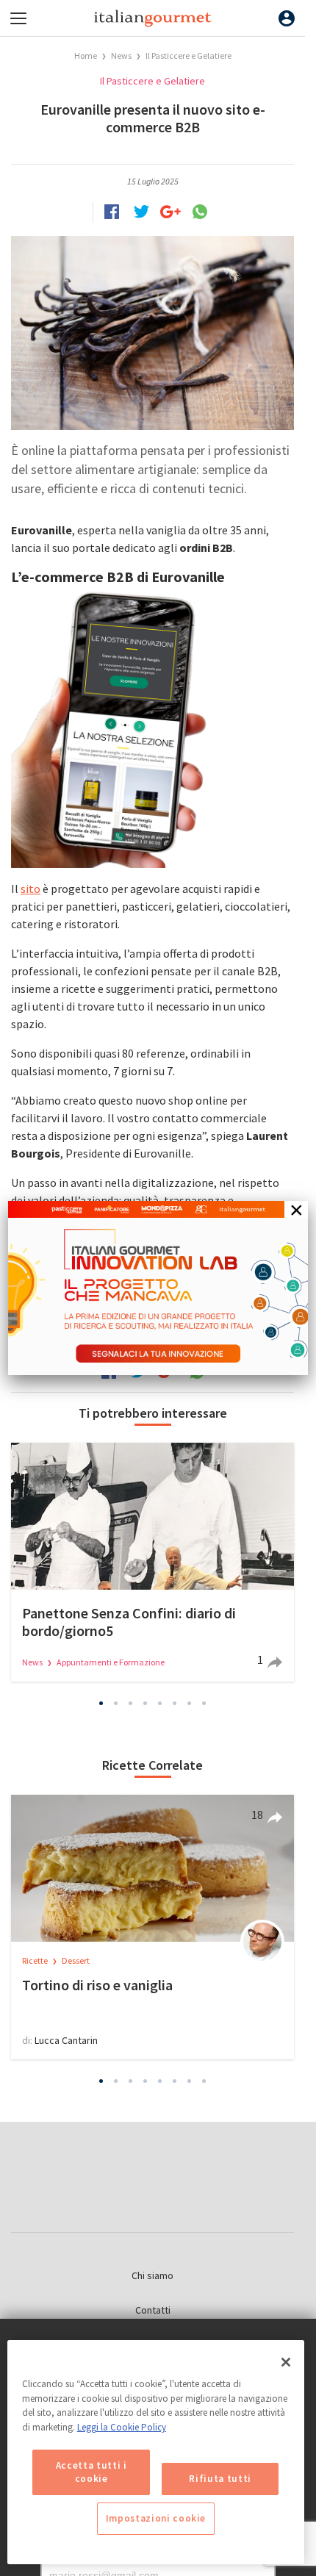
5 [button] (160, 1704)
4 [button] (146, 1704)
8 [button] (204, 1704)
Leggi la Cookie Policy (122, 2427)
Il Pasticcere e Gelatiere (188, 55)
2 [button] (116, 1704)
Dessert (76, 1960)
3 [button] (131, 1704)
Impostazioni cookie (156, 2518)
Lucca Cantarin (66, 2040)
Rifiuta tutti (220, 2479)
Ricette (36, 1960)
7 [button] (190, 1704)
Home (86, 55)
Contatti (153, 2310)
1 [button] (101, 1704)
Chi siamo (152, 2275)
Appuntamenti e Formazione (111, 1662)
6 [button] (175, 1704)
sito (30, 889)
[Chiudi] (286, 2362)
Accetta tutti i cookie (91, 2472)
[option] (152, 1562)
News (122, 55)
